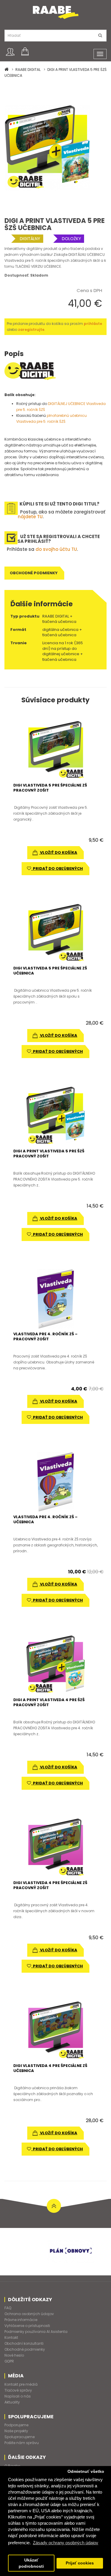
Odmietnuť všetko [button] (86, 2471)
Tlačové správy (18, 2390)
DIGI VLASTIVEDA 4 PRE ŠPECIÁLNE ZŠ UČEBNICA (50, 2068)
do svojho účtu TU (56, 549)
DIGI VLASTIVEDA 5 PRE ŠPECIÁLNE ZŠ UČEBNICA (50, 971)
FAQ (8, 2308)
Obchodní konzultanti (24, 2343)
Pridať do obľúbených (57, 868)
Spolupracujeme (20, 2437)
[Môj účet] (10, 52)
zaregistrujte (31, 330)
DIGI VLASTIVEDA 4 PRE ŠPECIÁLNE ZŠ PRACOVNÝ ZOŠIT (50, 1885)
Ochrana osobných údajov (29, 2314)
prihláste (93, 324)
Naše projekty (16, 2431)
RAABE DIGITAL (28, 70)
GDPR (9, 2361)
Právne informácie (21, 2320)
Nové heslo (14, 2355)
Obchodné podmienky (34, 573)
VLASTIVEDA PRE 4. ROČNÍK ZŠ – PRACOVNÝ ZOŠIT (45, 1336)
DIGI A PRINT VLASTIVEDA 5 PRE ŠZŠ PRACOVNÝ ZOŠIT (49, 1154)
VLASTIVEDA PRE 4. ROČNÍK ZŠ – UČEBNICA (45, 1519)
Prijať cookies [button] (80, 2563)
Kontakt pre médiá (21, 2384)
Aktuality (12, 2402)
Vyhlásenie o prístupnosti (27, 2326)
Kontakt (11, 2337)
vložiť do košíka (58, 852)
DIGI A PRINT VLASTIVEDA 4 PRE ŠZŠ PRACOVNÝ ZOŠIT (49, 1702)
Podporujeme (16, 2425)
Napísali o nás (18, 2396)
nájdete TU (30, 517)
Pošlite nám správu (22, 2443)
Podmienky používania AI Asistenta (36, 2332)
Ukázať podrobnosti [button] (31, 2563)
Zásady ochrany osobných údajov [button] (66, 2543)
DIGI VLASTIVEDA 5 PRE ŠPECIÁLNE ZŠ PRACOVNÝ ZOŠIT (50, 788)
